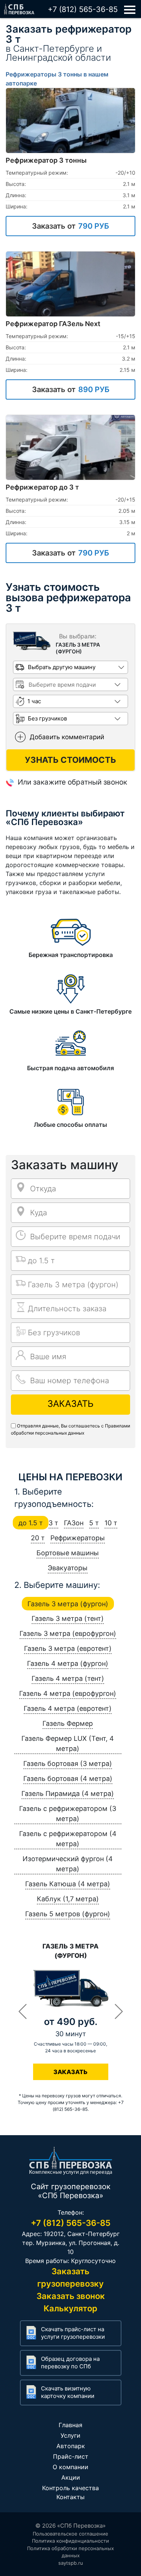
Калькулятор (70, 2308)
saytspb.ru (71, 2563)
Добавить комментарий (67, 737)
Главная (70, 2425)
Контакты (70, 2497)
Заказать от (70, 226)
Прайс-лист (71, 2456)
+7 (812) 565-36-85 (83, 9)
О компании (70, 2467)
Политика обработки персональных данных (70, 2552)
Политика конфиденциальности (70, 2541)
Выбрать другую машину (62, 667)
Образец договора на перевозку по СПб (70, 2363)
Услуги (70, 2435)
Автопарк (71, 2446)
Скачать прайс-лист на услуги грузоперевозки (73, 2333)
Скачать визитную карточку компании (68, 2392)
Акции (71, 2477)
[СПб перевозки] (19, 7)
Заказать (70, 1404)
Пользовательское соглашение (70, 2534)
